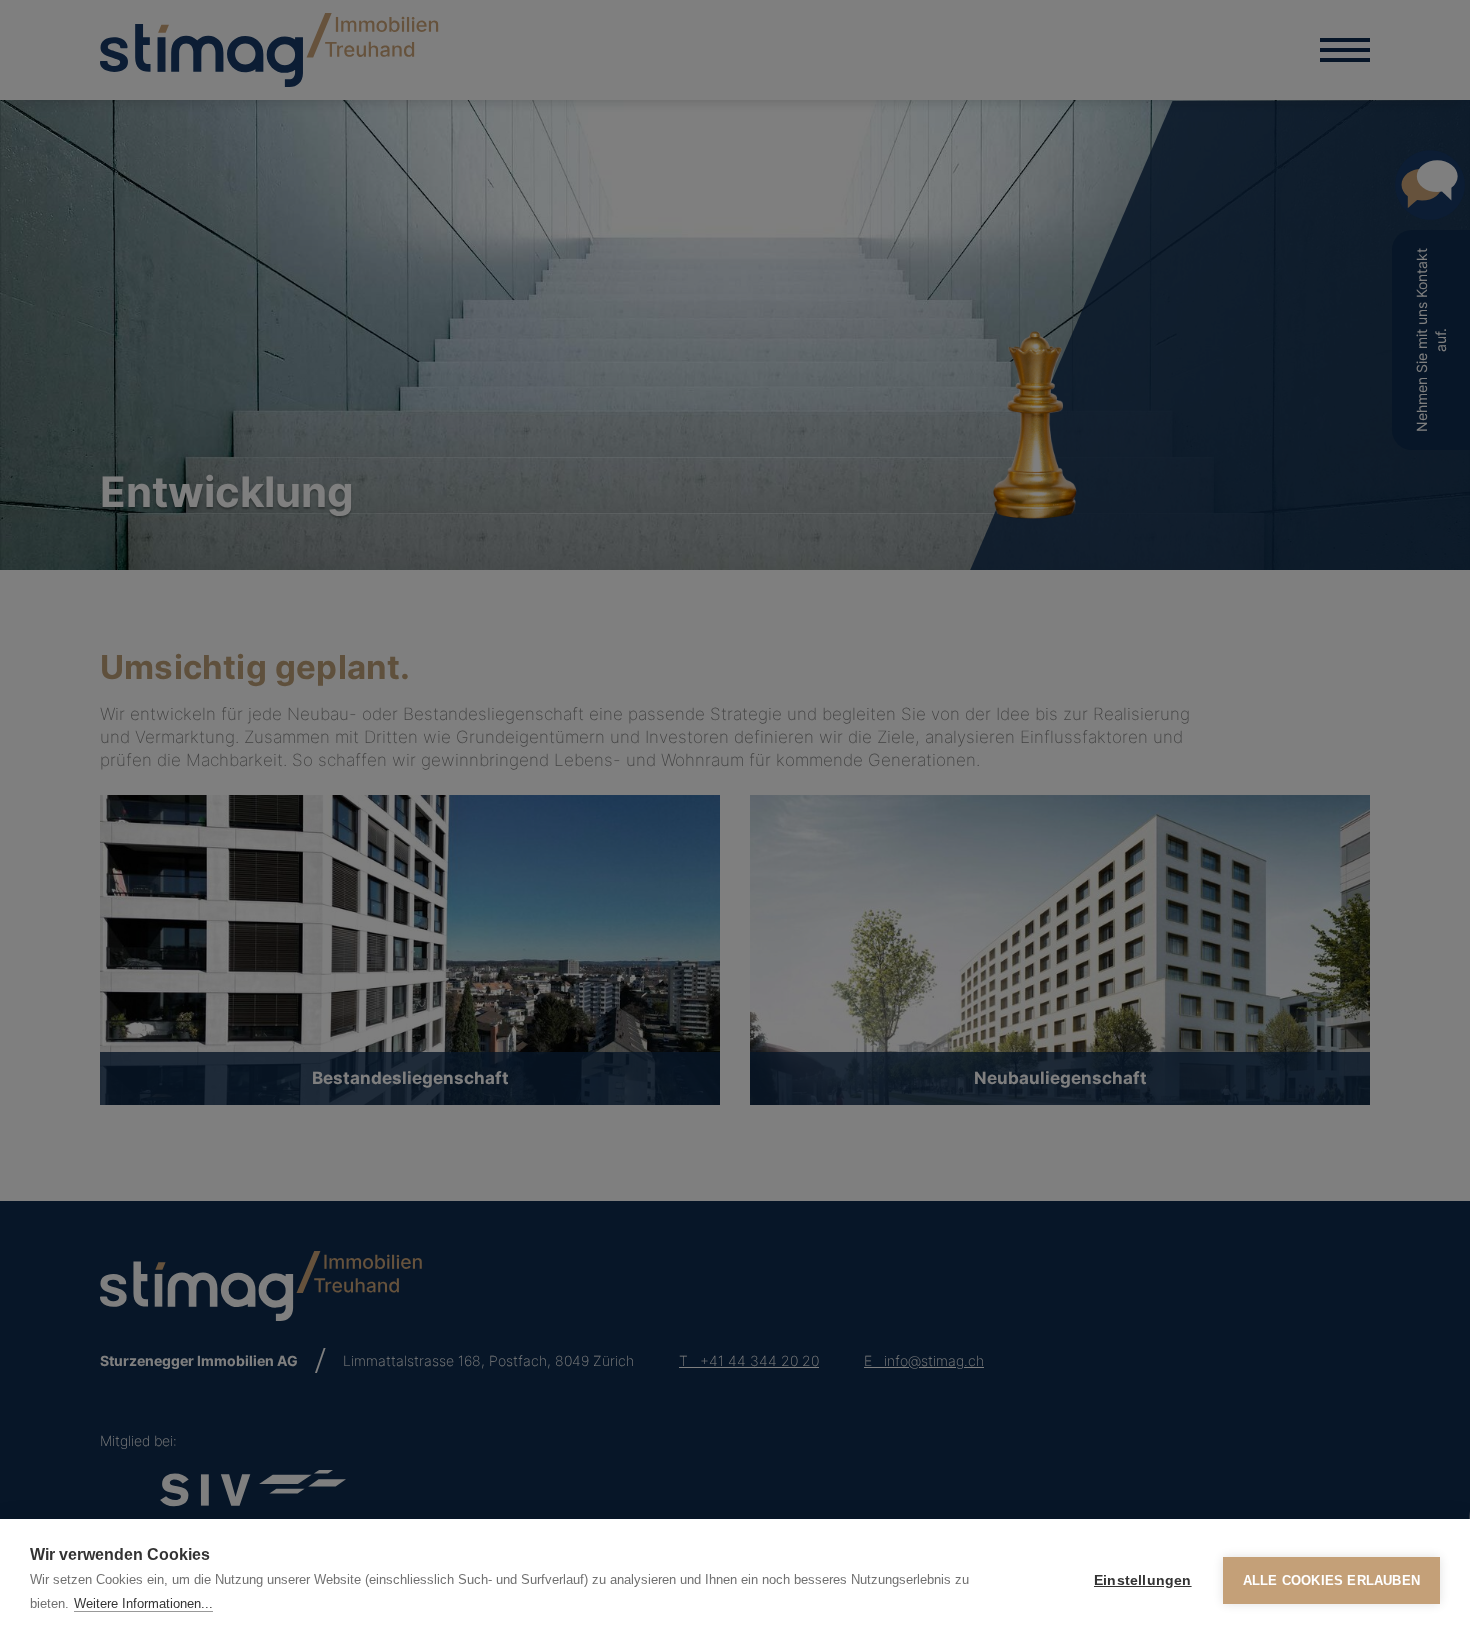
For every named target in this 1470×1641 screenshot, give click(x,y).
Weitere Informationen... (143, 1603)
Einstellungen (1143, 1580)
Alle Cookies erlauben (1331, 1580)
